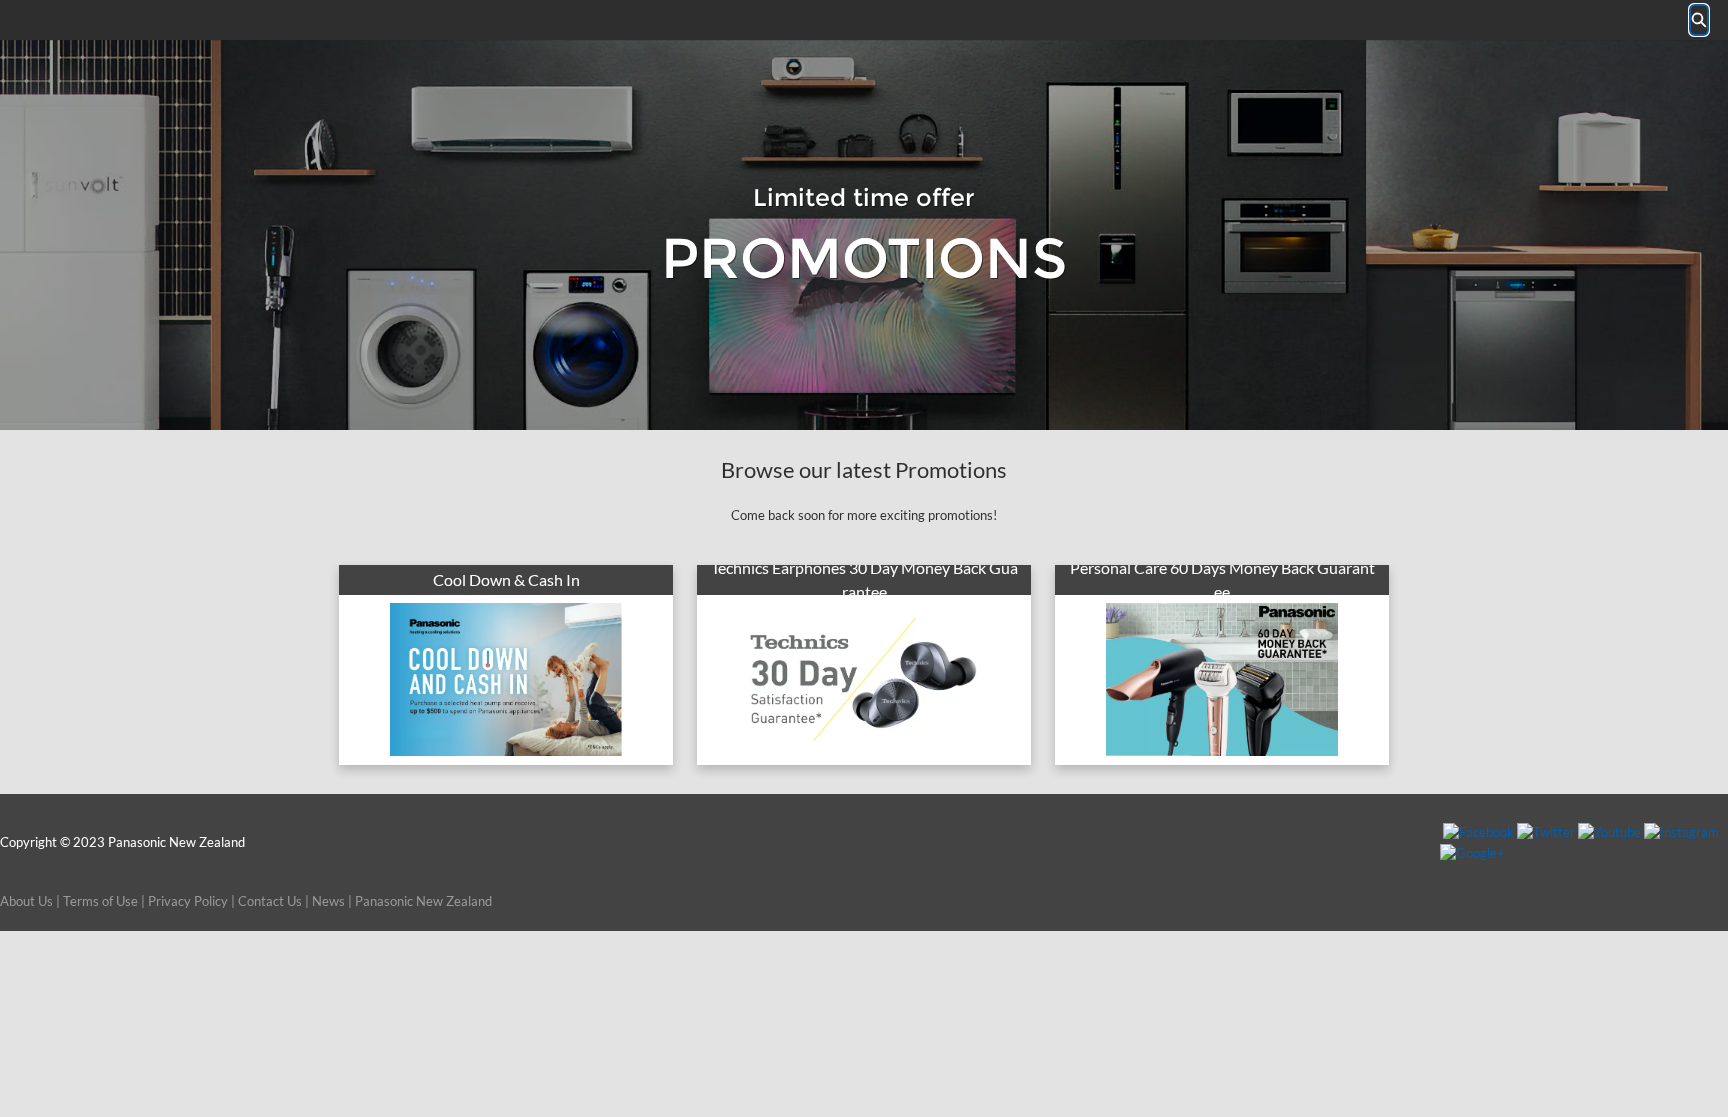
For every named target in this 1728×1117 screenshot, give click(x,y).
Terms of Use (100, 901)
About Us (26, 901)
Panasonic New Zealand (423, 901)
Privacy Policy (188, 901)
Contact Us (270, 901)
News (328, 901)
